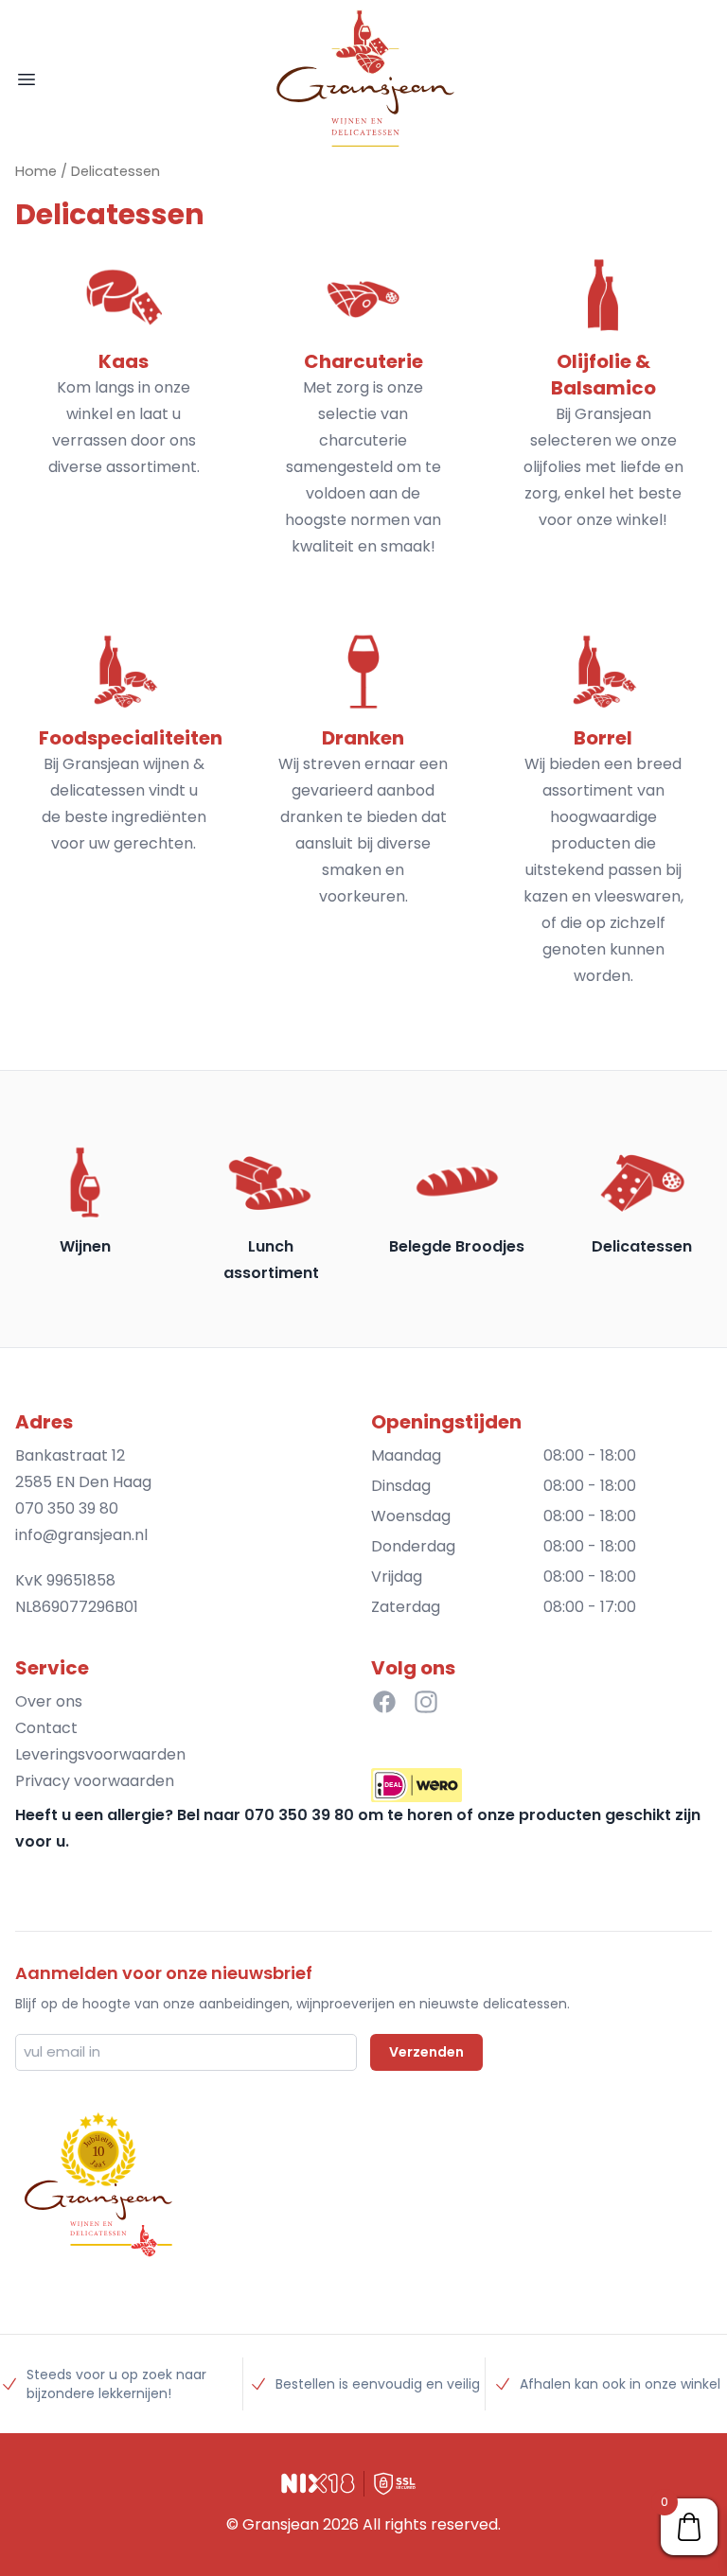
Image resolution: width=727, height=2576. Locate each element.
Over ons (49, 1701)
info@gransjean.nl (81, 1535)
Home (36, 171)
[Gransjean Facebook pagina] (384, 1702)
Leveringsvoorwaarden (100, 1754)
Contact (46, 1728)
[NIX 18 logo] (318, 2483)
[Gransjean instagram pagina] (426, 1702)
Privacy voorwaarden (95, 1781)
